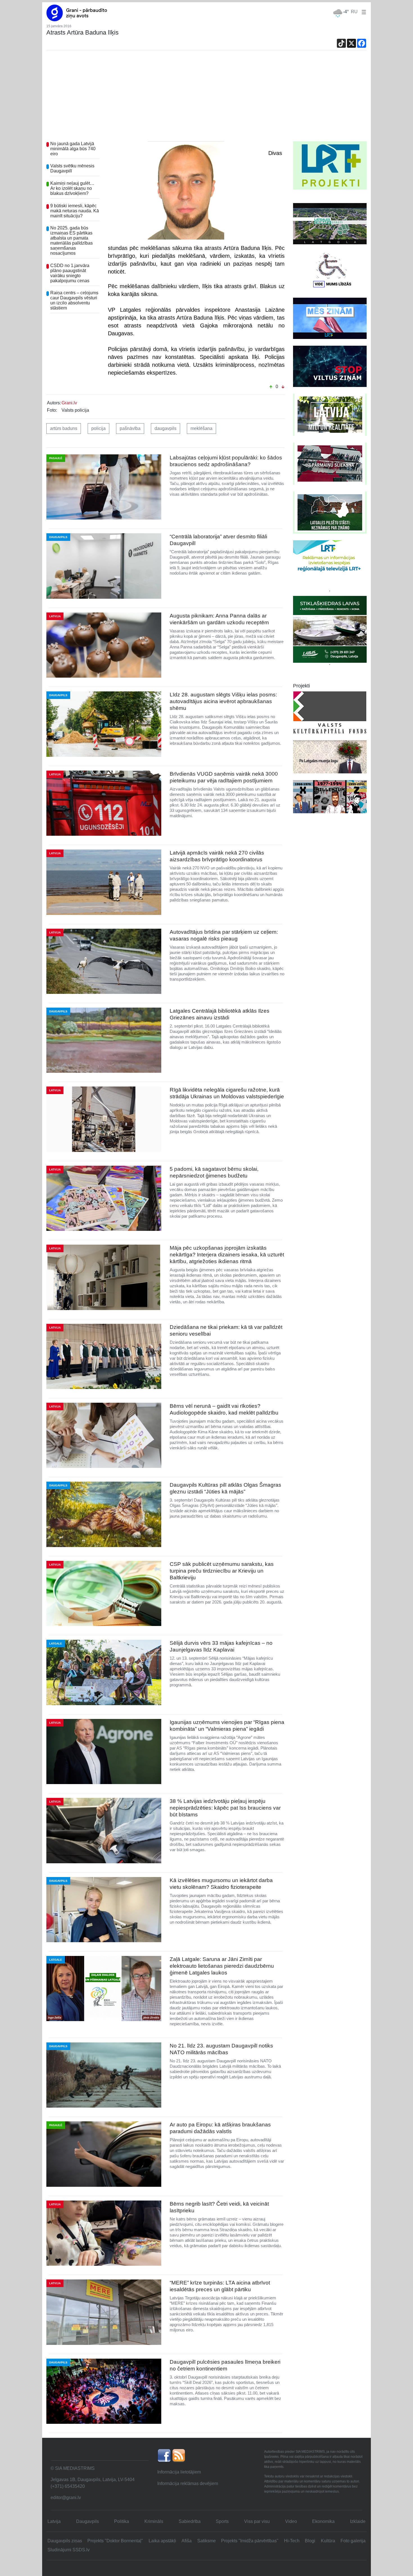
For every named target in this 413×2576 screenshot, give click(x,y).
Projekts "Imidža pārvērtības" (250, 2541)
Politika (122, 2521)
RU (354, 12)
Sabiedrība (190, 2521)
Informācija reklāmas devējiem (188, 2483)
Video (291, 2521)
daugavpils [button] (165, 428)
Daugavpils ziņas (65, 2541)
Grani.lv (69, 403)
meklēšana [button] (201, 428)
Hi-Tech (292, 2541)
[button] (363, 12)
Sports (222, 2521)
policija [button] (98, 428)
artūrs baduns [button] (64, 428)
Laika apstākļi (162, 2541)
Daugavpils (88, 2521)
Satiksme (206, 2541)
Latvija (54, 2521)
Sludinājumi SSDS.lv (69, 2550)
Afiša (187, 2541)
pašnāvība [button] (130, 428)
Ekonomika (323, 2521)
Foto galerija (353, 2541)
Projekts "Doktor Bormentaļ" (115, 2541)
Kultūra (328, 2541)
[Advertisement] (206, 99)
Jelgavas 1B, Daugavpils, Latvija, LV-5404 (93, 2480)
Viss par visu (257, 2521)
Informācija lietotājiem (179, 2472)
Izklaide (358, 2521)
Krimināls (154, 2521)
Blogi (310, 2541)
